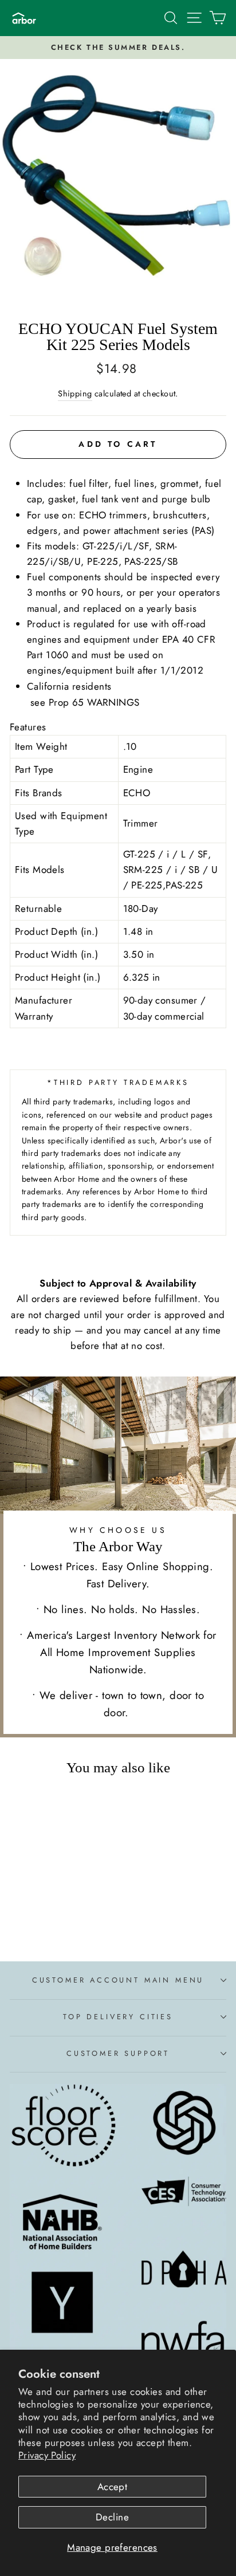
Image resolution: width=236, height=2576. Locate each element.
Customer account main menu (118, 1980)
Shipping (75, 394)
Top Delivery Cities (118, 2017)
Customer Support (118, 2053)
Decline (112, 2517)
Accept (113, 2487)
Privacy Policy (47, 2455)
